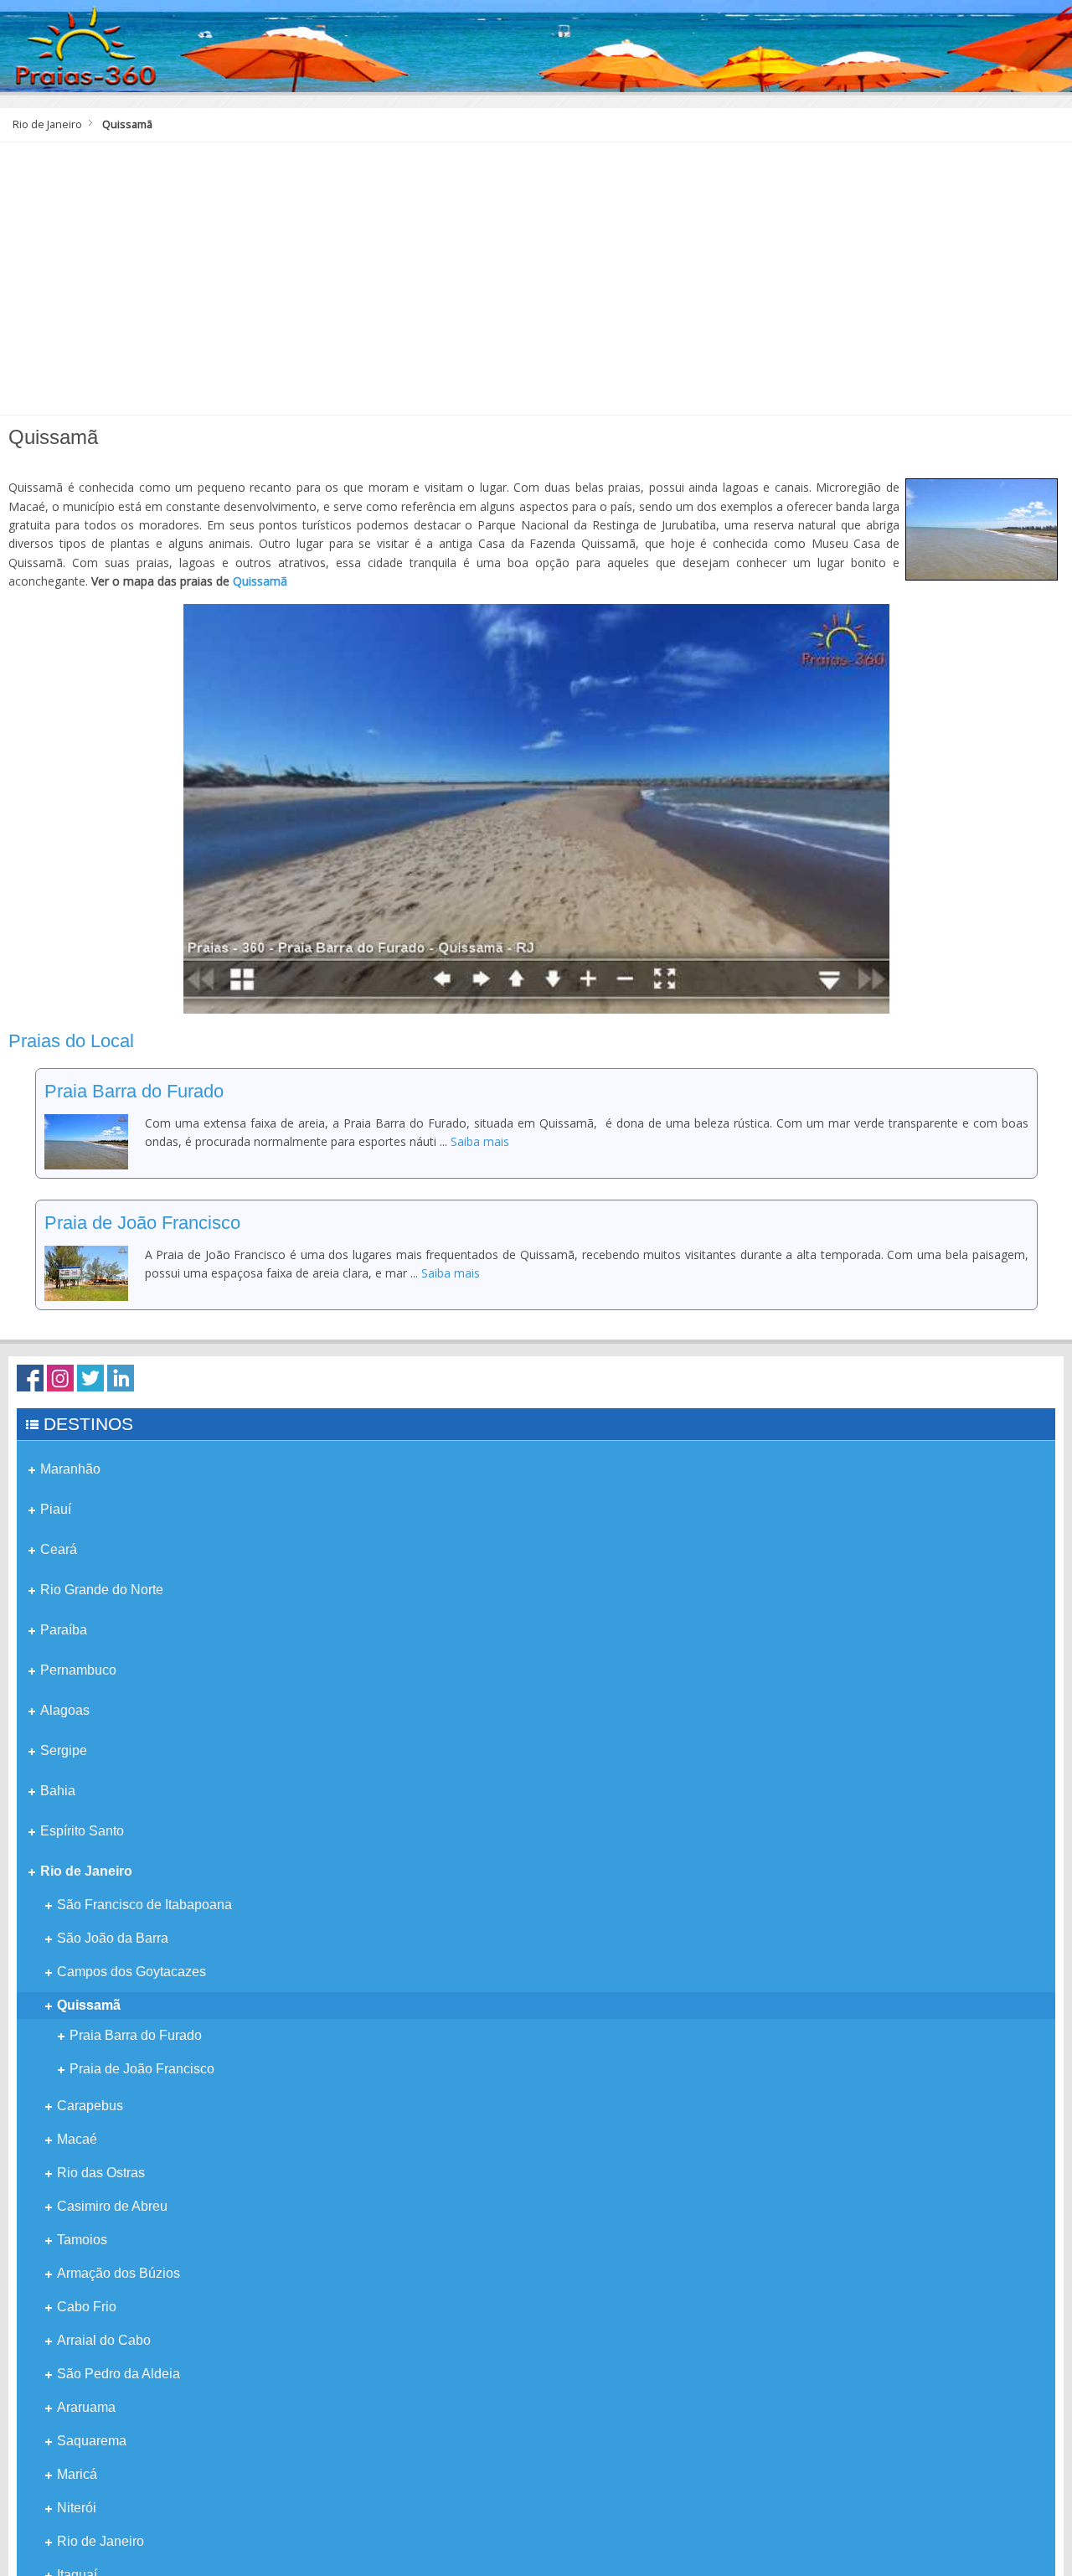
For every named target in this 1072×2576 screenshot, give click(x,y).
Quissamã (260, 581)
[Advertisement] (536, 285)
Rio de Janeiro (47, 124)
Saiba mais (480, 1141)
